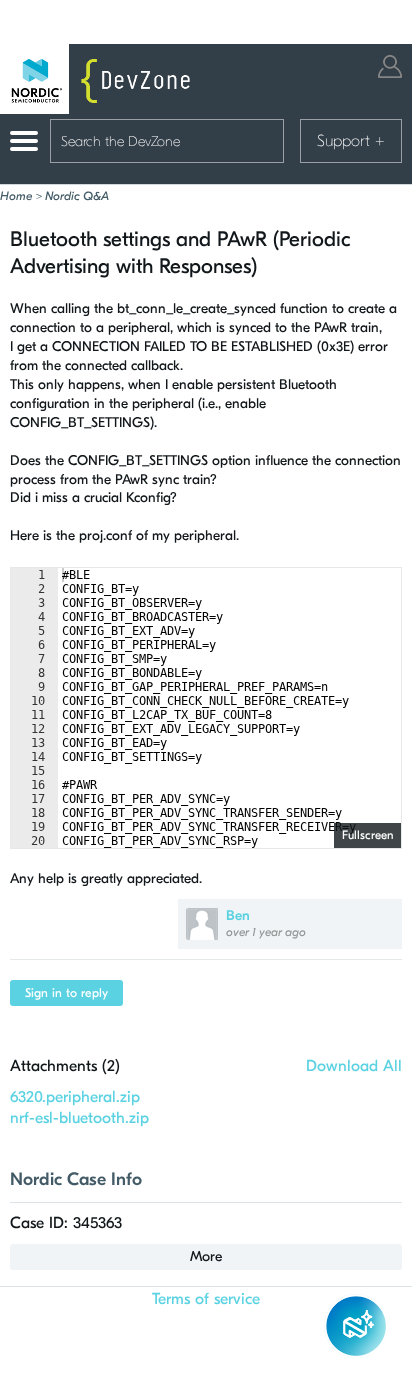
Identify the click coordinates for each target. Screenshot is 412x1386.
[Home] (100, 79)
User (390, 66)
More (206, 1256)
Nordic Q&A (77, 196)
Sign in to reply (66, 993)
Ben (238, 915)
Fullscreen (367, 835)
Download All (354, 1066)
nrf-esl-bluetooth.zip (79, 1118)
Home (16, 196)
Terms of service (206, 1299)
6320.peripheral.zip (75, 1097)
